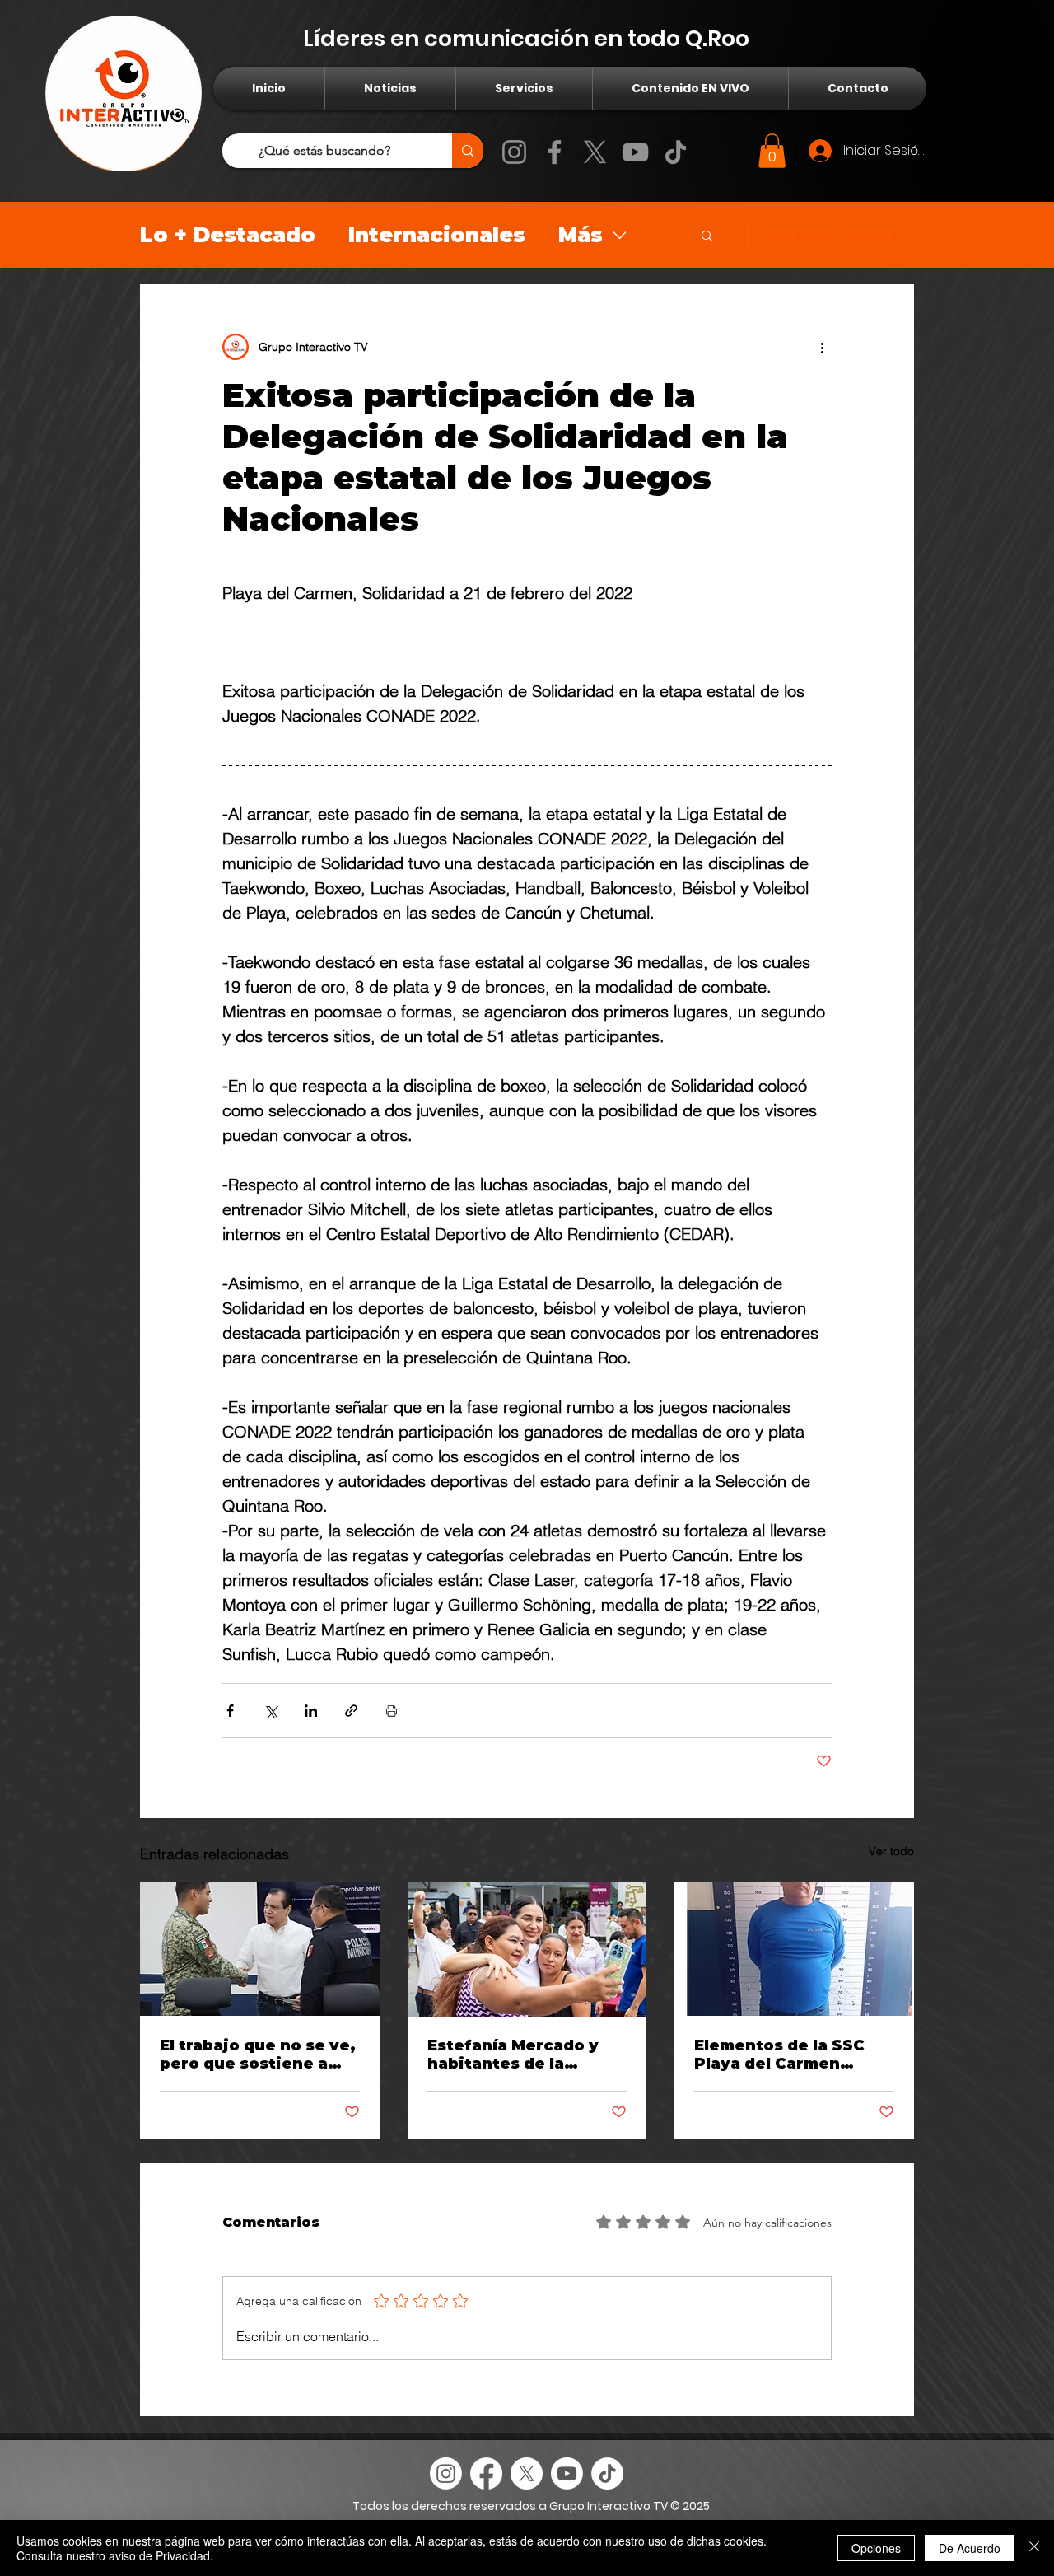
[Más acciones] (822, 347)
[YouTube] (635, 152)
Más (581, 235)
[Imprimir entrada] (392, 1711)
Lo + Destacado (228, 235)
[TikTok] (676, 152)
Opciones (876, 2548)
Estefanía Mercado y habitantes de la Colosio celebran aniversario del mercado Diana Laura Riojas (516, 2055)
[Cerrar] (1034, 2548)
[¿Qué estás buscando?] (468, 151)
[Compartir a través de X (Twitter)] (270, 1711)
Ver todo (891, 1851)
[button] (772, 151)
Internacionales (437, 235)
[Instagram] (514, 152)
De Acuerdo (970, 2548)
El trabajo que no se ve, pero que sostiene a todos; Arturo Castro (258, 2055)
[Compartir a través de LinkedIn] (311, 1711)
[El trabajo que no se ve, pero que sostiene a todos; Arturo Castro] (260, 1949)
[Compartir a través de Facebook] (230, 1711)
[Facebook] (555, 152)
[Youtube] (567, 2473)
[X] (595, 152)
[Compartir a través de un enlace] (351, 1711)
